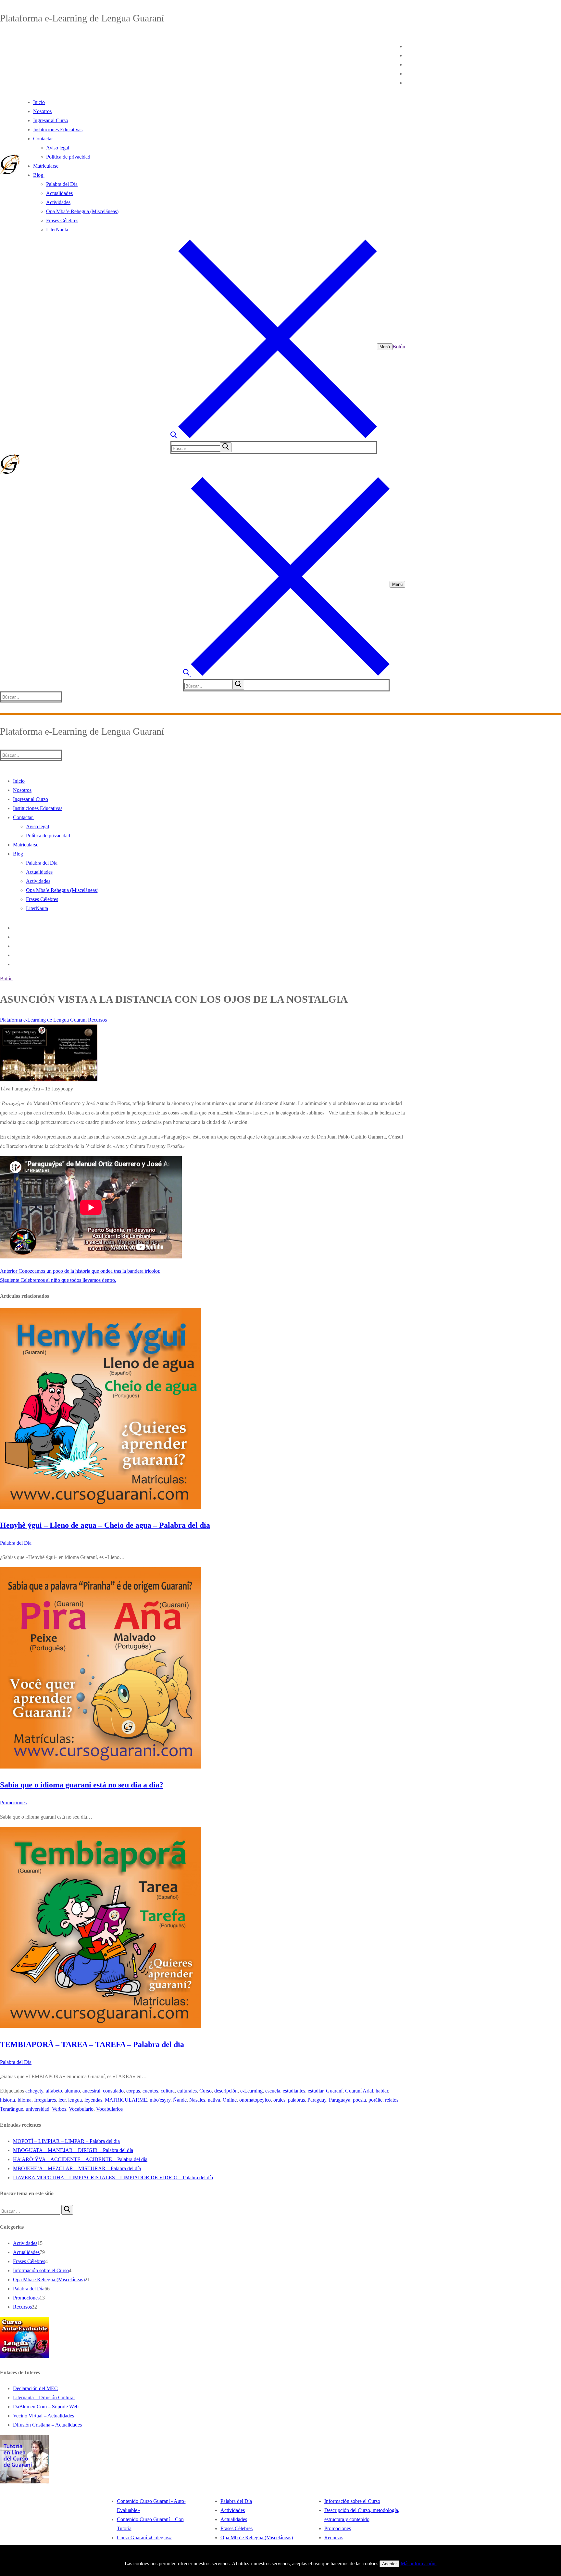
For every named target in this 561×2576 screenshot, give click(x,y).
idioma (25, 2100)
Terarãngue (12, 2109)
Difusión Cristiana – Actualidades (47, 2425)
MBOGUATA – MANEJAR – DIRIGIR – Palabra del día (73, 2150)
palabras (296, 2100)
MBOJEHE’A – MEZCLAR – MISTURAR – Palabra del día (77, 2168)
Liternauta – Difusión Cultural (44, 2397)
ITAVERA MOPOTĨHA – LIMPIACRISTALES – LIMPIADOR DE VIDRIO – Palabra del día (113, 2177)
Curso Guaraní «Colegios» (144, 2537)
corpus (133, 2091)
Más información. (419, 2563)
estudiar (316, 2091)
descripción (226, 2091)
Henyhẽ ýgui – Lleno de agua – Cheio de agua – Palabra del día (105, 1525)
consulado (113, 2091)
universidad (37, 2109)
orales (279, 2100)
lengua (75, 2100)
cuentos (150, 2091)
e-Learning (251, 2091)
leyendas (93, 2100)
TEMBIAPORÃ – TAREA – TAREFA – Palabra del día (92, 2044)
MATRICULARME (126, 2100)
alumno (72, 2091)
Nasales (197, 2100)
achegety (34, 2091)
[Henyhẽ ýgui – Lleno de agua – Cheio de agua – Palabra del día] (101, 1507)
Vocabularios (109, 2109)
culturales (187, 2091)
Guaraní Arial (359, 2091)
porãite (375, 2100)
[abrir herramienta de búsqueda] (274, 437)
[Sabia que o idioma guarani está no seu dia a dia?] (101, 1767)
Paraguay (317, 2100)
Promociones (13, 1803)
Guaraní (334, 2091)
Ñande (180, 2100)
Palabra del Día (16, 1543)
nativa (214, 2100)
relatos (392, 2100)
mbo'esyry (160, 2100)
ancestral (91, 2091)
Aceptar (389, 2564)
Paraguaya (340, 2100)
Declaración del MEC (35, 2388)
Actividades (25, 2243)
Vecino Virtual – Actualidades (44, 2416)
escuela (273, 2091)
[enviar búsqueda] (226, 447)
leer (62, 2100)
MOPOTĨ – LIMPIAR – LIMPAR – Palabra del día (66, 2141)
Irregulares (45, 2100)
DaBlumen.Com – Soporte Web (46, 2407)
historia (7, 2100)
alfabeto (54, 2091)
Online (230, 2100)
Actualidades (26, 2252)
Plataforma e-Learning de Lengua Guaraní (43, 1020)
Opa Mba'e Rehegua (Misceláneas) (49, 2280)
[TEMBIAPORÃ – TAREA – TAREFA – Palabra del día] (101, 2026)
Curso (206, 2091)
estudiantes (294, 2091)
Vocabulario (81, 2109)
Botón (399, 347)
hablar (382, 2091)
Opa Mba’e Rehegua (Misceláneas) (257, 2537)
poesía (359, 2100)
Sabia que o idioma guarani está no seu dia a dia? (82, 1785)
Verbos (59, 2109)
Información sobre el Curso (41, 2270)
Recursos (97, 1020)
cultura (168, 2091)
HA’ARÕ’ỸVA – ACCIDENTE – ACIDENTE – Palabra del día (80, 2159)
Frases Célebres (29, 2261)
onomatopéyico (255, 2100)
